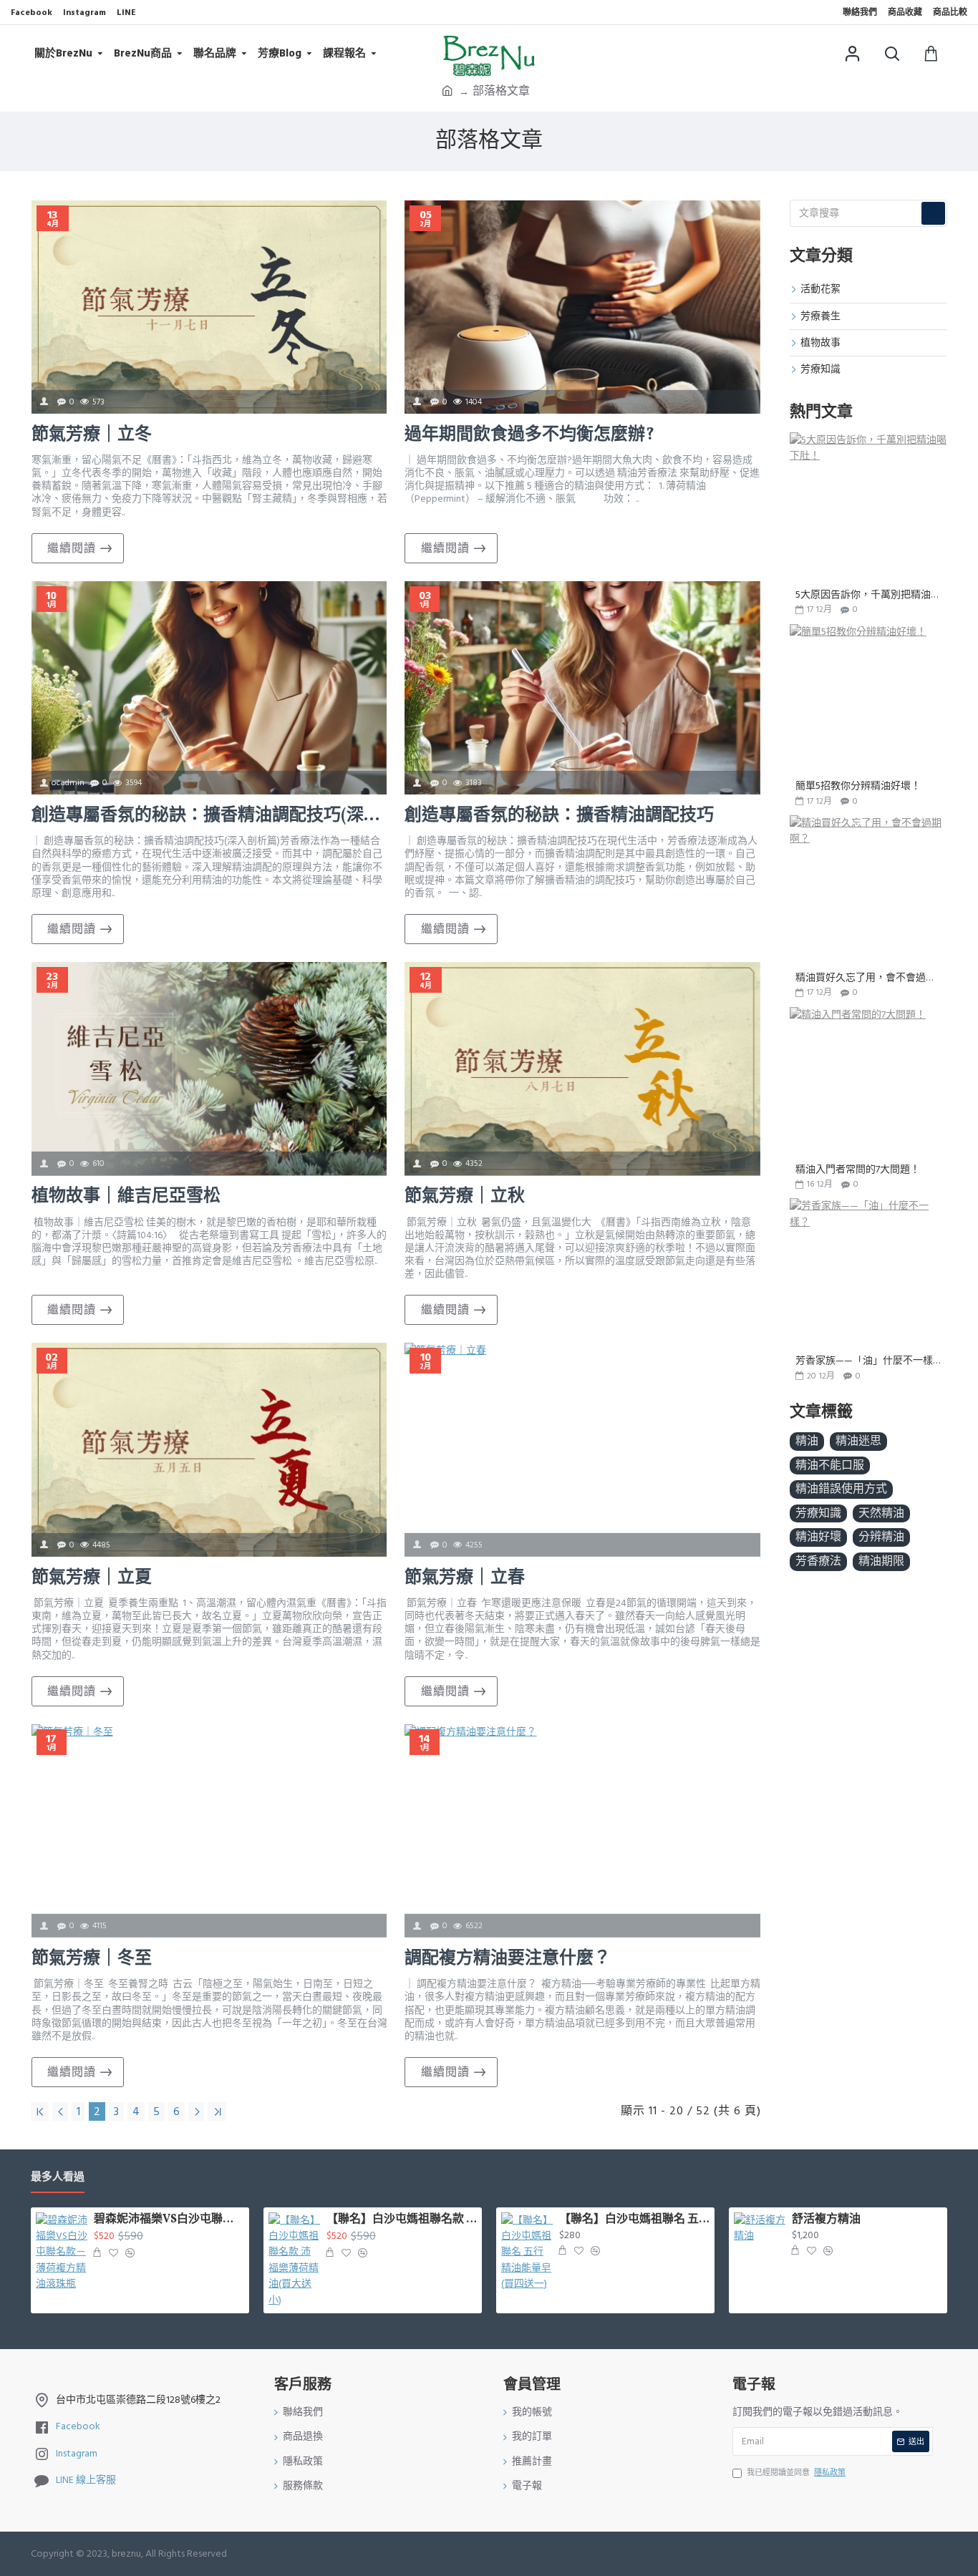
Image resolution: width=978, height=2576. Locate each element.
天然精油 (881, 1513)
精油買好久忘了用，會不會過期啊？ (868, 978)
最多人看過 (58, 2178)
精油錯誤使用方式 (841, 1489)
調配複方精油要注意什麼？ (508, 1959)
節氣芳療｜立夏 (92, 1579)
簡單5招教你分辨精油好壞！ (858, 786)
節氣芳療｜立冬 (92, 436)
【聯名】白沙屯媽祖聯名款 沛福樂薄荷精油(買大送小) (402, 2220)
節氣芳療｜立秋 (465, 1197)
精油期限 (881, 1561)
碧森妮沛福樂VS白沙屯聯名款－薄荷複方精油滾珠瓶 (169, 2220)
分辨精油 (881, 1537)
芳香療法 (818, 1561)
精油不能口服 (830, 1465)
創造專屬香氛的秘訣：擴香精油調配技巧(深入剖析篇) (209, 816)
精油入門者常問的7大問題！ (858, 1170)
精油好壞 (818, 1537)
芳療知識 (818, 1513)
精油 (807, 1441)
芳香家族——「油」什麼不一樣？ (868, 1361)
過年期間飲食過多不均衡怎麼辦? (529, 436)
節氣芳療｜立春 (465, 1579)
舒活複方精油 (826, 2220)
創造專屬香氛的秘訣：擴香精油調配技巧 (559, 816)
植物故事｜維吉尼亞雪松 (126, 1197)
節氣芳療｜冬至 (92, 1959)
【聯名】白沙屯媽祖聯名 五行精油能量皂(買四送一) (634, 2220)
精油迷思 (858, 1441)
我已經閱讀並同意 (796, 2473)
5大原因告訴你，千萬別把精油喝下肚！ (868, 595)
